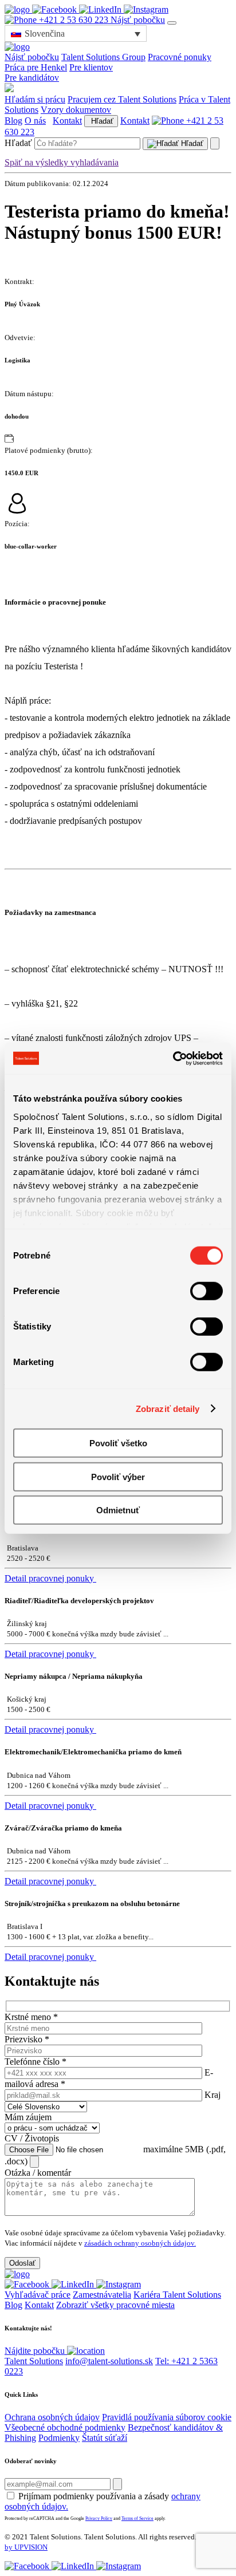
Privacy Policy (99, 2518)
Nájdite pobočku (36, 2351)
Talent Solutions (34, 2361)
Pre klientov (91, 67)
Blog (13, 121)
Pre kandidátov (32, 78)
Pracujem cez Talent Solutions (122, 99)
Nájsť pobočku (138, 20)
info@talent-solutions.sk (109, 2361)
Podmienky (59, 2438)
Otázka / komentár (38, 2173)
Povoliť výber (118, 1476)
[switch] (206, 1291)
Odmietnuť (118, 1510)
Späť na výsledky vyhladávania (62, 162)
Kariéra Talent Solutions (177, 2295)
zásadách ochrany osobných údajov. (140, 2243)
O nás (35, 121)
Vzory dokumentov (76, 110)
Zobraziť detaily (168, 1408)
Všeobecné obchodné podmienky (65, 2427)
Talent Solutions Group (103, 57)
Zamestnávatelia (102, 2295)
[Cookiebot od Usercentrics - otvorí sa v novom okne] (173, 1058)
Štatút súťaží (105, 2438)
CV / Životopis (32, 2138)
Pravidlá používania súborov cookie (167, 2417)
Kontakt (67, 121)
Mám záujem (28, 2117)
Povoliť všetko (118, 1443)
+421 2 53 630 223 (74, 20)
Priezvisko (27, 2039)
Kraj (213, 2095)
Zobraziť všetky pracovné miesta (115, 2305)
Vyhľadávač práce (38, 2295)
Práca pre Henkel (36, 67)
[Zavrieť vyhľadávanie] (215, 143)
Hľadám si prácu (35, 99)
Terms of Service (137, 2518)
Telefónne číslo (36, 2062)
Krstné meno (31, 2017)
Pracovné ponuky (180, 57)
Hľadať (101, 121)
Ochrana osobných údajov (52, 2417)
